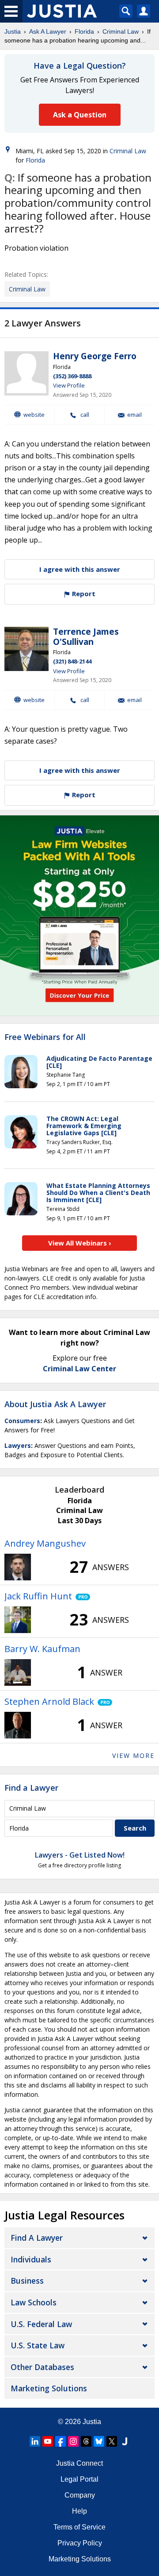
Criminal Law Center (79, 1369)
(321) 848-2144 (72, 661)
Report (83, 594)
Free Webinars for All (45, 1037)
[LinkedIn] (35, 2441)
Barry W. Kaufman (42, 1649)
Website (34, 415)
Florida (84, 31)
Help (79, 2511)
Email (134, 415)
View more (133, 1755)
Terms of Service (79, 2527)
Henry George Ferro (95, 356)
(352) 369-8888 (72, 376)
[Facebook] (61, 2441)
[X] (112, 2441)
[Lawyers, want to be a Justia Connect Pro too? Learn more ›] (81, 1596)
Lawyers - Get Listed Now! (80, 1855)
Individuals (31, 2259)
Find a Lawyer (31, 1788)
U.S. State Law (38, 2345)
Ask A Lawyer (48, 31)
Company (80, 2495)
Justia (13, 31)
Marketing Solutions (49, 2388)
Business (27, 2281)
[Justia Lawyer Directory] (125, 2441)
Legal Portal (79, 2479)
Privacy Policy (80, 2543)
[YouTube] (48, 2441)
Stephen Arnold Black (49, 1701)
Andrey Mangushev (45, 1543)
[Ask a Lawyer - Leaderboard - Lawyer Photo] (18, 1567)
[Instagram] (73, 2441)
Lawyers (18, 1445)
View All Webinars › (80, 1243)
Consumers (22, 1421)
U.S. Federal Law (41, 2324)
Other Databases (42, 2367)
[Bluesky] (99, 2441)
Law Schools (34, 2302)
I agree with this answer (80, 569)
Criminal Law (121, 31)
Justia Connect (79, 2463)
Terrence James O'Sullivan (86, 637)
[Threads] (86, 2441)
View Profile (69, 385)
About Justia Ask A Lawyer (55, 1404)
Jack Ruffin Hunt (38, 1596)
